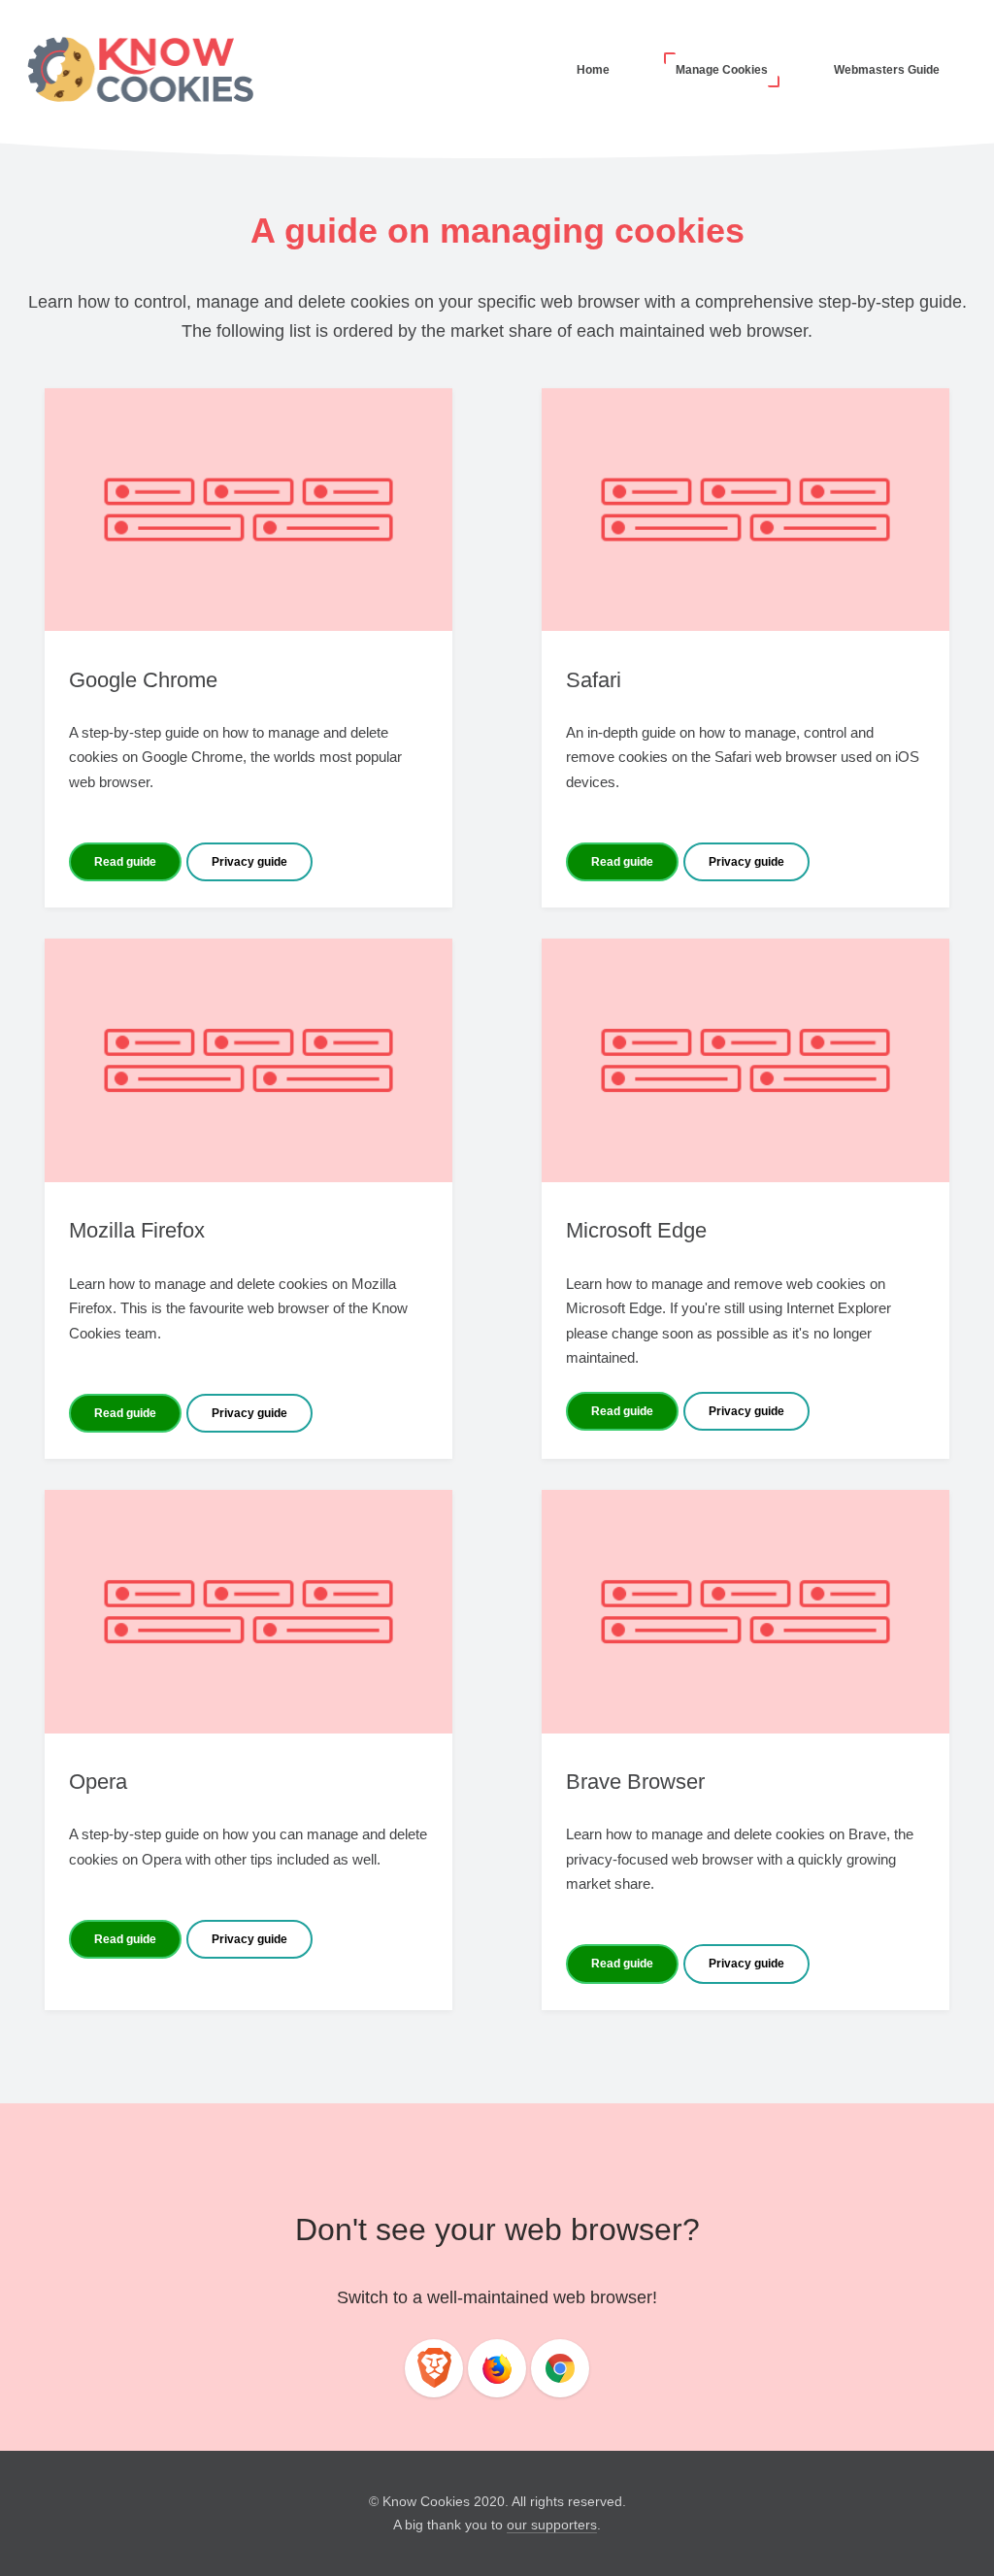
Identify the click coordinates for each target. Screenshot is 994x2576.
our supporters (552, 2525)
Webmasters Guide (887, 70)
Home (593, 70)
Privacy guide (249, 862)
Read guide (125, 862)
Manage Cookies (722, 70)
